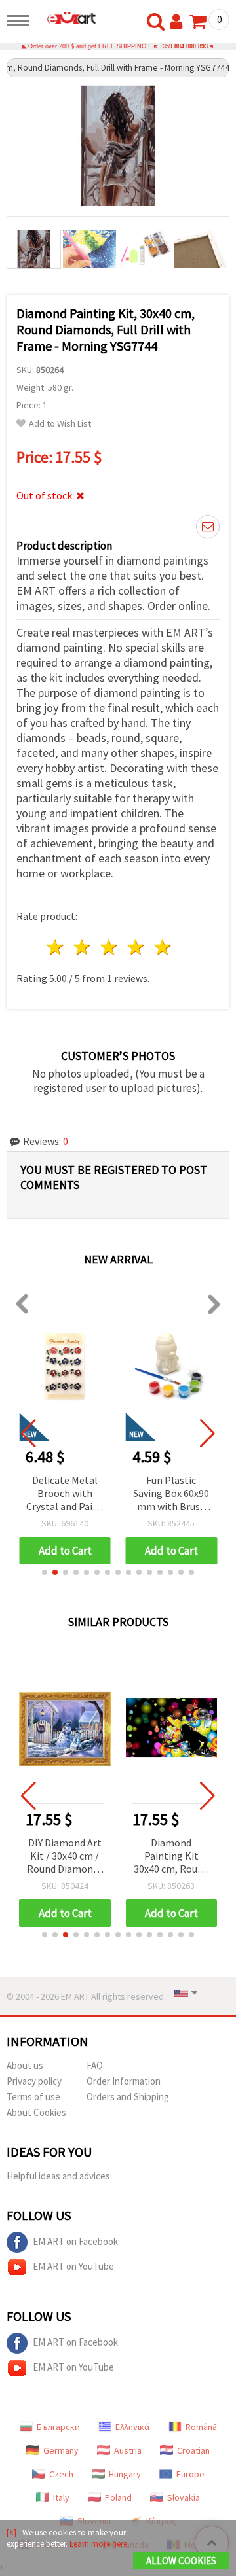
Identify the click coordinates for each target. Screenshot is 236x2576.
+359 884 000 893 (184, 46)
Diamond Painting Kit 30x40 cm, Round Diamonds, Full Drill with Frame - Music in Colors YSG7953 (171, 1857)
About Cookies (36, 2112)
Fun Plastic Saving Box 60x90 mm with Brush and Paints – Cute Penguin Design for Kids (171, 1494)
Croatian (193, 2450)
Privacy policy (34, 2081)
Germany (61, 2450)
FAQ (95, 2065)
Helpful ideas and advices (58, 2176)
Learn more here (98, 2544)
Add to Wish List (60, 424)
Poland (118, 2497)
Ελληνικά (133, 2427)
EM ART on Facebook (75, 2241)
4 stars (136, 947)
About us (25, 2065)
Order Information (124, 2081)
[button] (45, 1572)
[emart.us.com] (66, 18)
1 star (56, 947)
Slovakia (184, 2497)
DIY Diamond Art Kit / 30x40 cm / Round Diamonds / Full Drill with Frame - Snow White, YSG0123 (65, 1857)
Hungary (125, 2474)
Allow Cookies (181, 2561)
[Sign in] (179, 22)
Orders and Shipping (128, 2097)
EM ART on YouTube (73, 2266)
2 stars (83, 947)
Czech (61, 2474)
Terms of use (33, 2097)
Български (58, 2427)
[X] (11, 2532)
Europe (190, 2474)
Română (201, 2427)
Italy (61, 2497)
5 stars (163, 947)
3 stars (110, 947)
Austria (128, 2450)
